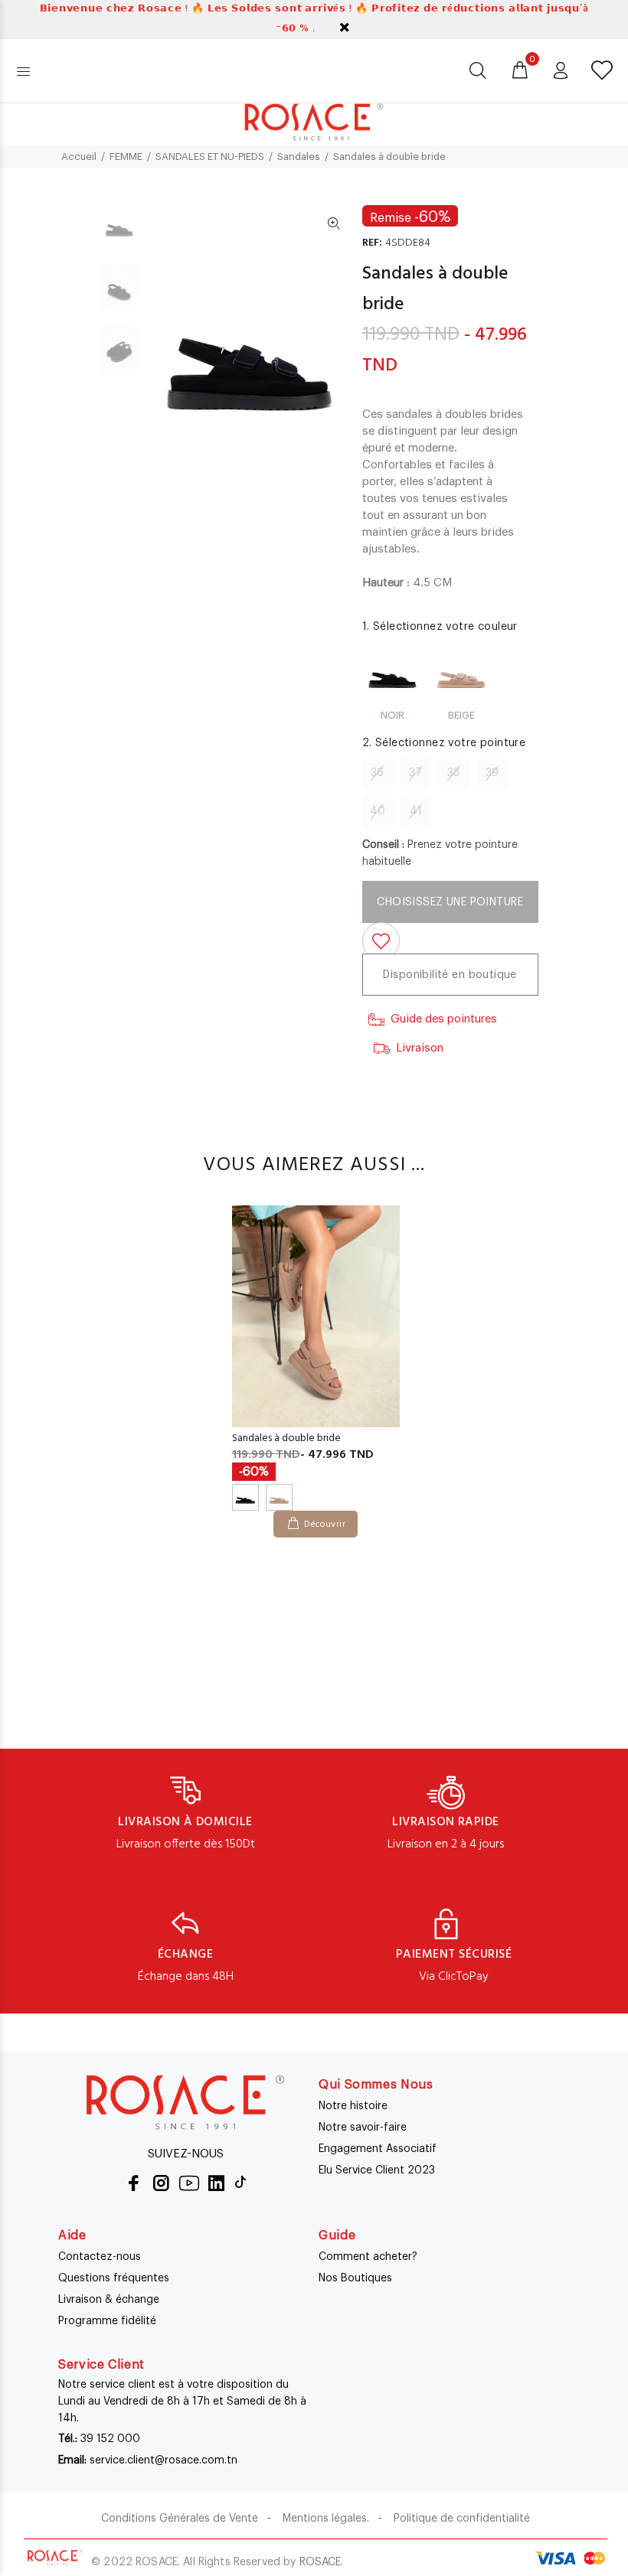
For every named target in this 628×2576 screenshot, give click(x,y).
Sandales (299, 157)
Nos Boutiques (355, 2278)
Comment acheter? (368, 2257)
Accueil (79, 157)
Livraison (420, 1048)
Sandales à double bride (286, 1438)
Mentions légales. (326, 2519)
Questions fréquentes (114, 2278)
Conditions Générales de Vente (180, 2519)
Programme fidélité (107, 2321)
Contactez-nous (100, 2257)
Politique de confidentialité (462, 2519)
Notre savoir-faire (363, 2128)
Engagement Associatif (378, 2149)
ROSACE (321, 2562)
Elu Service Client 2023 (377, 2170)
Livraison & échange (109, 2300)
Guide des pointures (444, 1019)
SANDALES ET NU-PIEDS (210, 157)
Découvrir (325, 1524)
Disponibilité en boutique (450, 975)
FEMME (126, 157)
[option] (119, 232)
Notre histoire (353, 2106)
